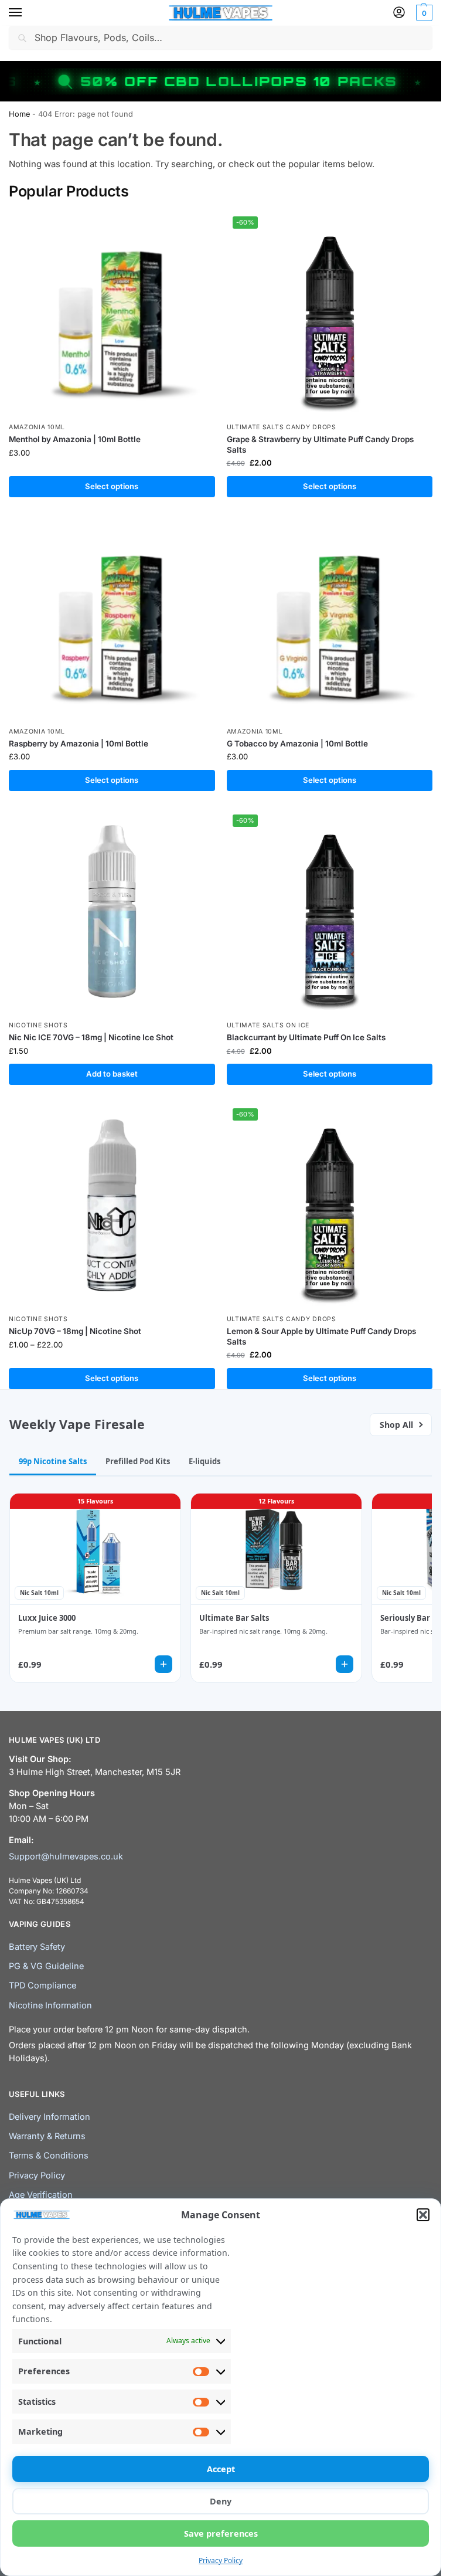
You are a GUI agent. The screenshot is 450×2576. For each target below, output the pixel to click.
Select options (112, 486)
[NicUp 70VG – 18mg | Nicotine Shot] (112, 1206)
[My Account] (399, 13)
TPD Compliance (42, 1986)
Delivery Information (50, 2117)
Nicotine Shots (38, 1025)
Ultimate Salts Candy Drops (282, 427)
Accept (221, 2469)
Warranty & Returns (47, 2136)
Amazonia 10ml (37, 427)
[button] (423, 2215)
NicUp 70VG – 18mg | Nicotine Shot (75, 1331)
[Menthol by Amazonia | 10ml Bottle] (112, 314)
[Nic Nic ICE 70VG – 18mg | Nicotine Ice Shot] (112, 912)
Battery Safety (37, 1947)
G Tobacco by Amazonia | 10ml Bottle (297, 744)
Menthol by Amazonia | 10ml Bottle (75, 439)
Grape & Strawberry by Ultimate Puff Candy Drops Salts (320, 444)
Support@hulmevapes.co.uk (66, 1857)
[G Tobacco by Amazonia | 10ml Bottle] (330, 618)
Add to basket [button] (112, 1074)
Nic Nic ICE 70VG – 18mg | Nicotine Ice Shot (91, 1037)
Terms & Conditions (49, 2156)
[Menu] (26, 13)
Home (19, 114)
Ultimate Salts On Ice (268, 1025)
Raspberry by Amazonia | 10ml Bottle (79, 744)
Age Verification (41, 2195)
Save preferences (221, 2533)
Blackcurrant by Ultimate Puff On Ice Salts (306, 1037)
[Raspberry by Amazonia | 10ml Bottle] (112, 618)
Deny (221, 2501)
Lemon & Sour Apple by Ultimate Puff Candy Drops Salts (321, 1336)
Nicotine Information (50, 2005)
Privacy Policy (221, 2560)
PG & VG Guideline (46, 1966)
